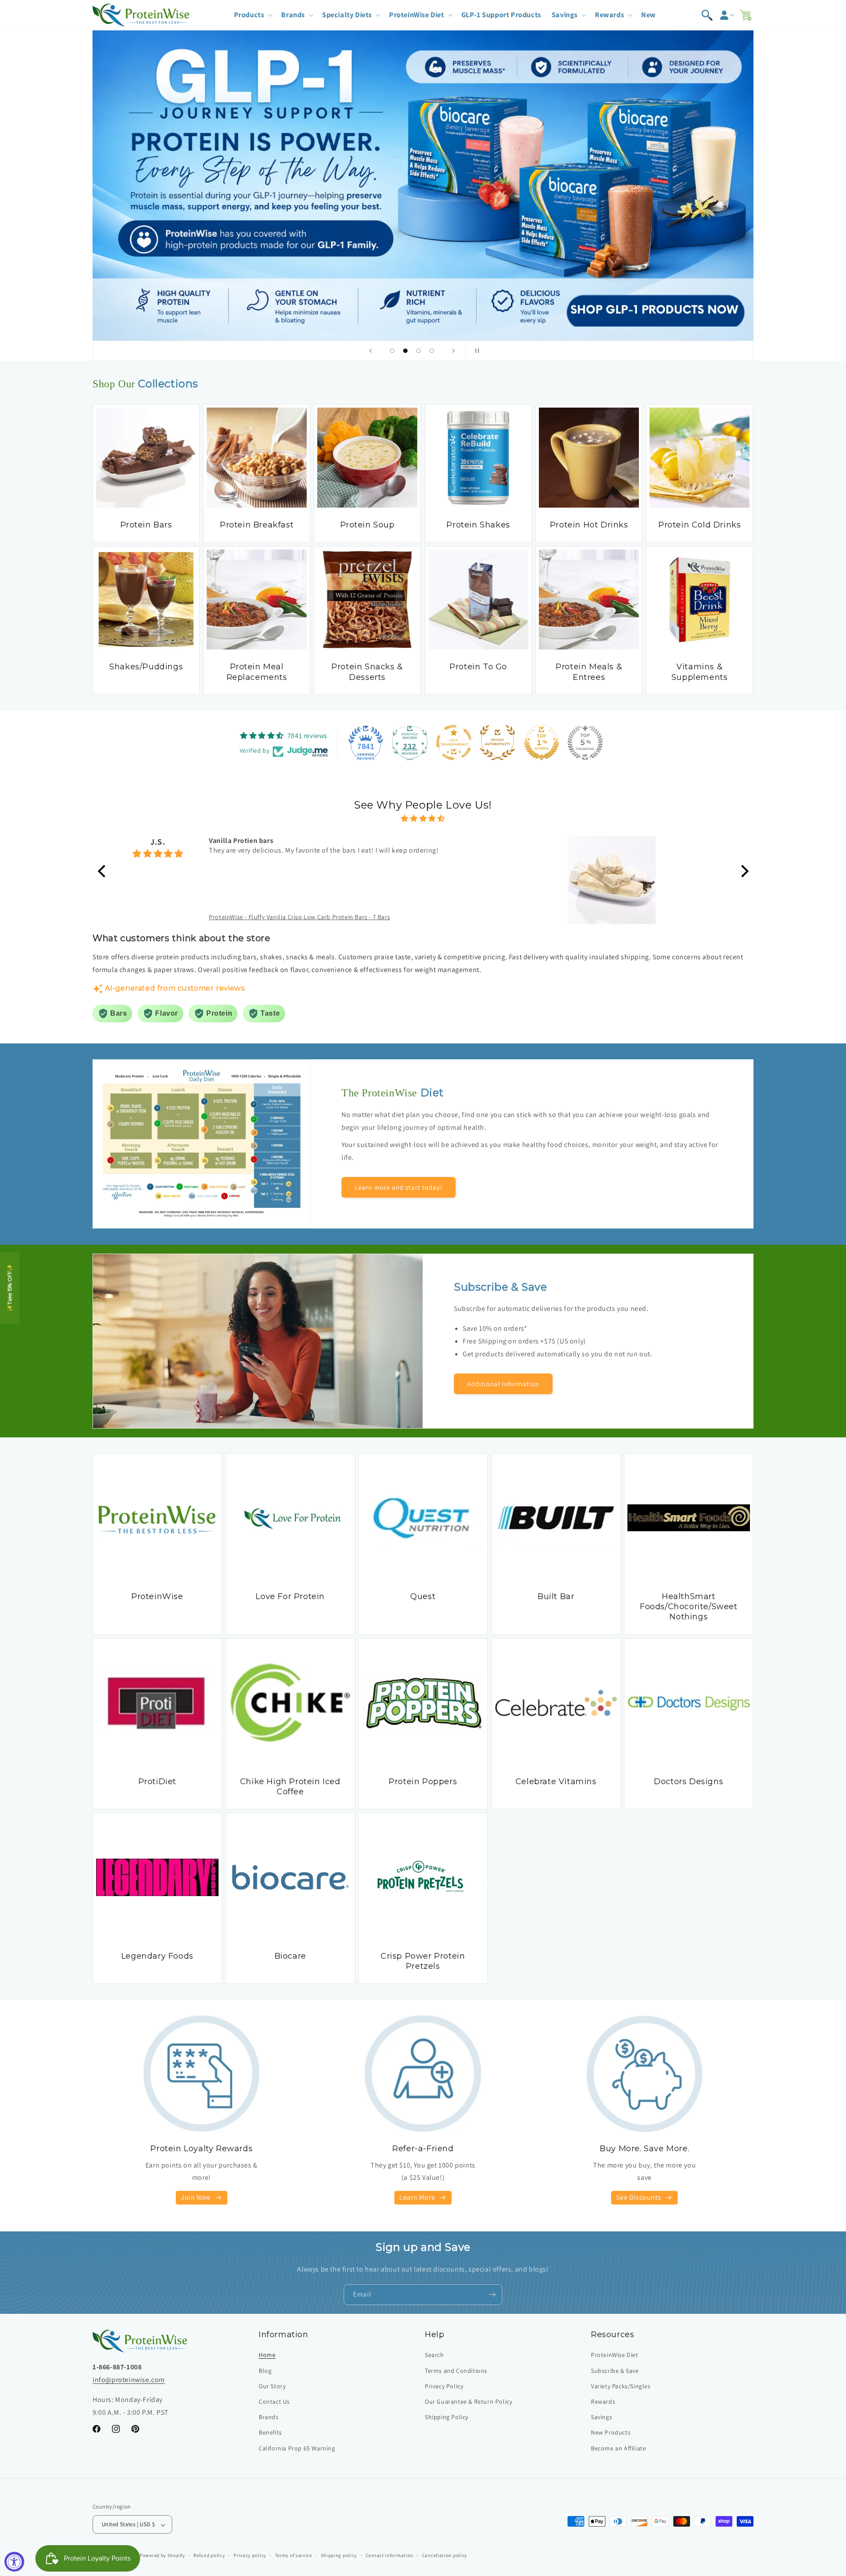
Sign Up (503, 1350)
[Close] (573, 1202)
